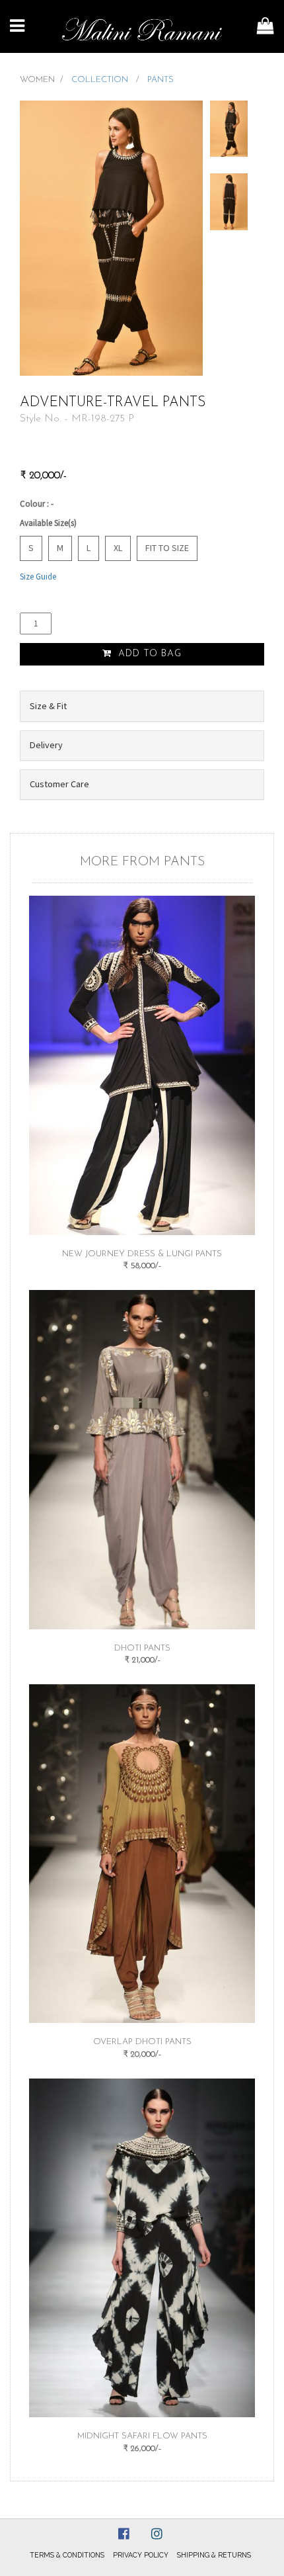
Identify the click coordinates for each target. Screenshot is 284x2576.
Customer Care (59, 784)
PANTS (160, 80)
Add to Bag (148, 654)
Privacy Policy (141, 2555)
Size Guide (38, 577)
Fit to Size (167, 548)
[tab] (142, 706)
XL (118, 548)
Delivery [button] (46, 745)
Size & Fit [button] (48, 706)
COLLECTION (101, 80)
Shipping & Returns (214, 2555)
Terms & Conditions (67, 2555)
